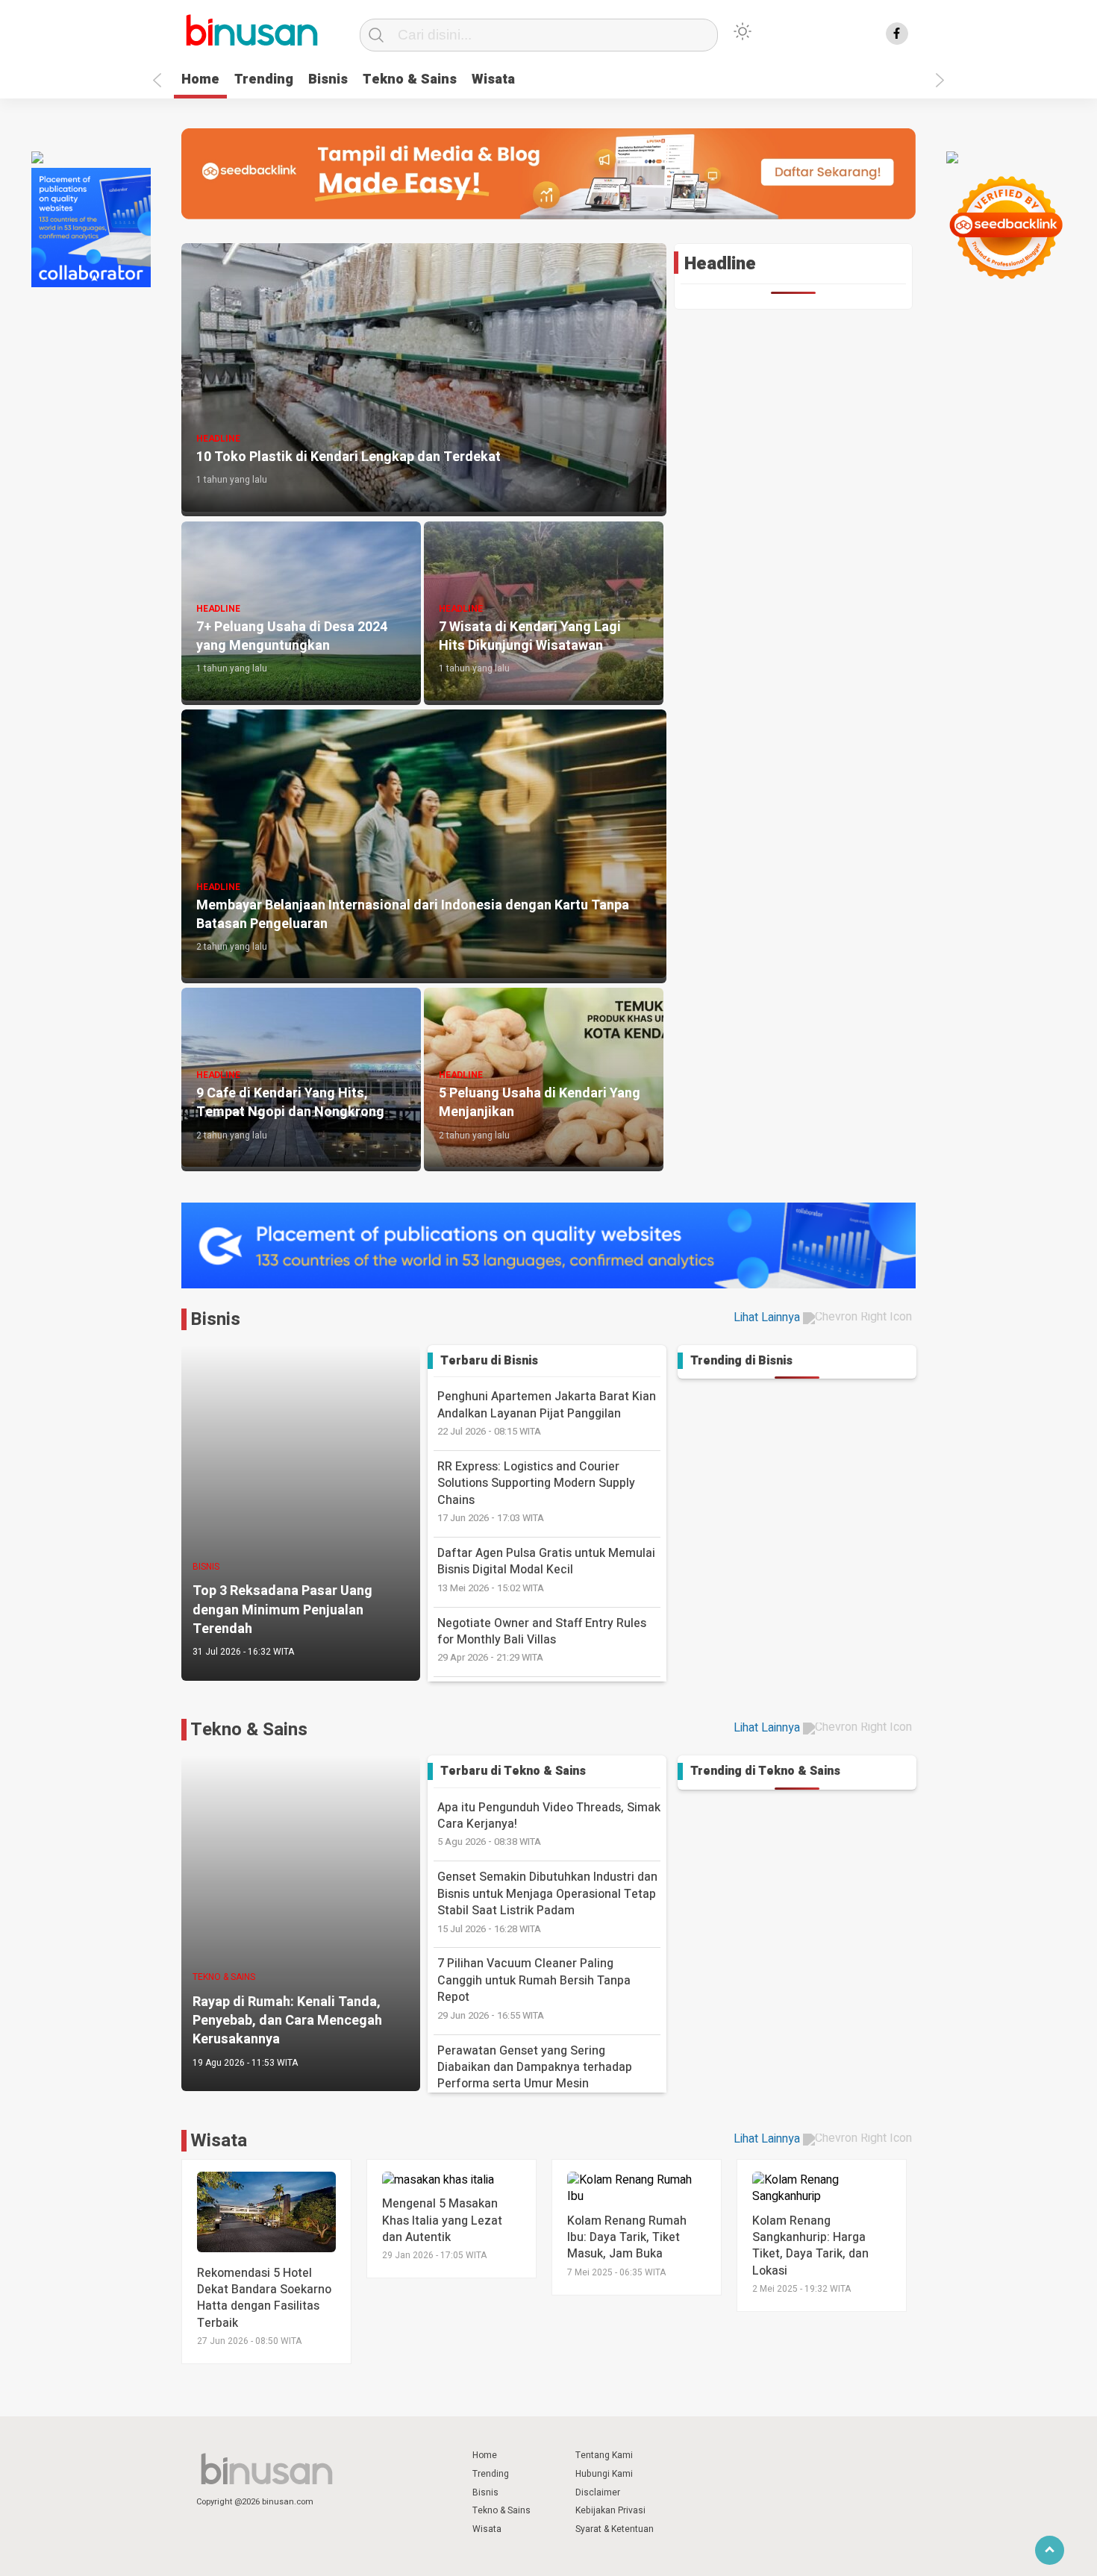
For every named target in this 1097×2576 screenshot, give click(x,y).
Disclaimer (598, 2492)
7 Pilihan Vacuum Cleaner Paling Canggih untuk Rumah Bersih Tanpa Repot (534, 1988)
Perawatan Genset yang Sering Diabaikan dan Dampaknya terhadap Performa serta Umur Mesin (535, 2075)
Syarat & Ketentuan (615, 2529)
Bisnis (328, 79)
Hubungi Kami (604, 2474)
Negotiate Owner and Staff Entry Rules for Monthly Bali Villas (542, 1640)
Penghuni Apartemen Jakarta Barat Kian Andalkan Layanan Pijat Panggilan (547, 1413)
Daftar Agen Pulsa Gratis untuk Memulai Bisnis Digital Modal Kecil (546, 1570)
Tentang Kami (604, 2455)
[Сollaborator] (91, 283)
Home (200, 79)
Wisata (493, 79)
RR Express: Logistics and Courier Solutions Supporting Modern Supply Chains (536, 1491)
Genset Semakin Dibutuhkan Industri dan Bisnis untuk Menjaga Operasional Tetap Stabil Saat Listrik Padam (547, 1902)
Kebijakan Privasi (610, 2510)
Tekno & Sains (410, 79)
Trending (264, 79)
